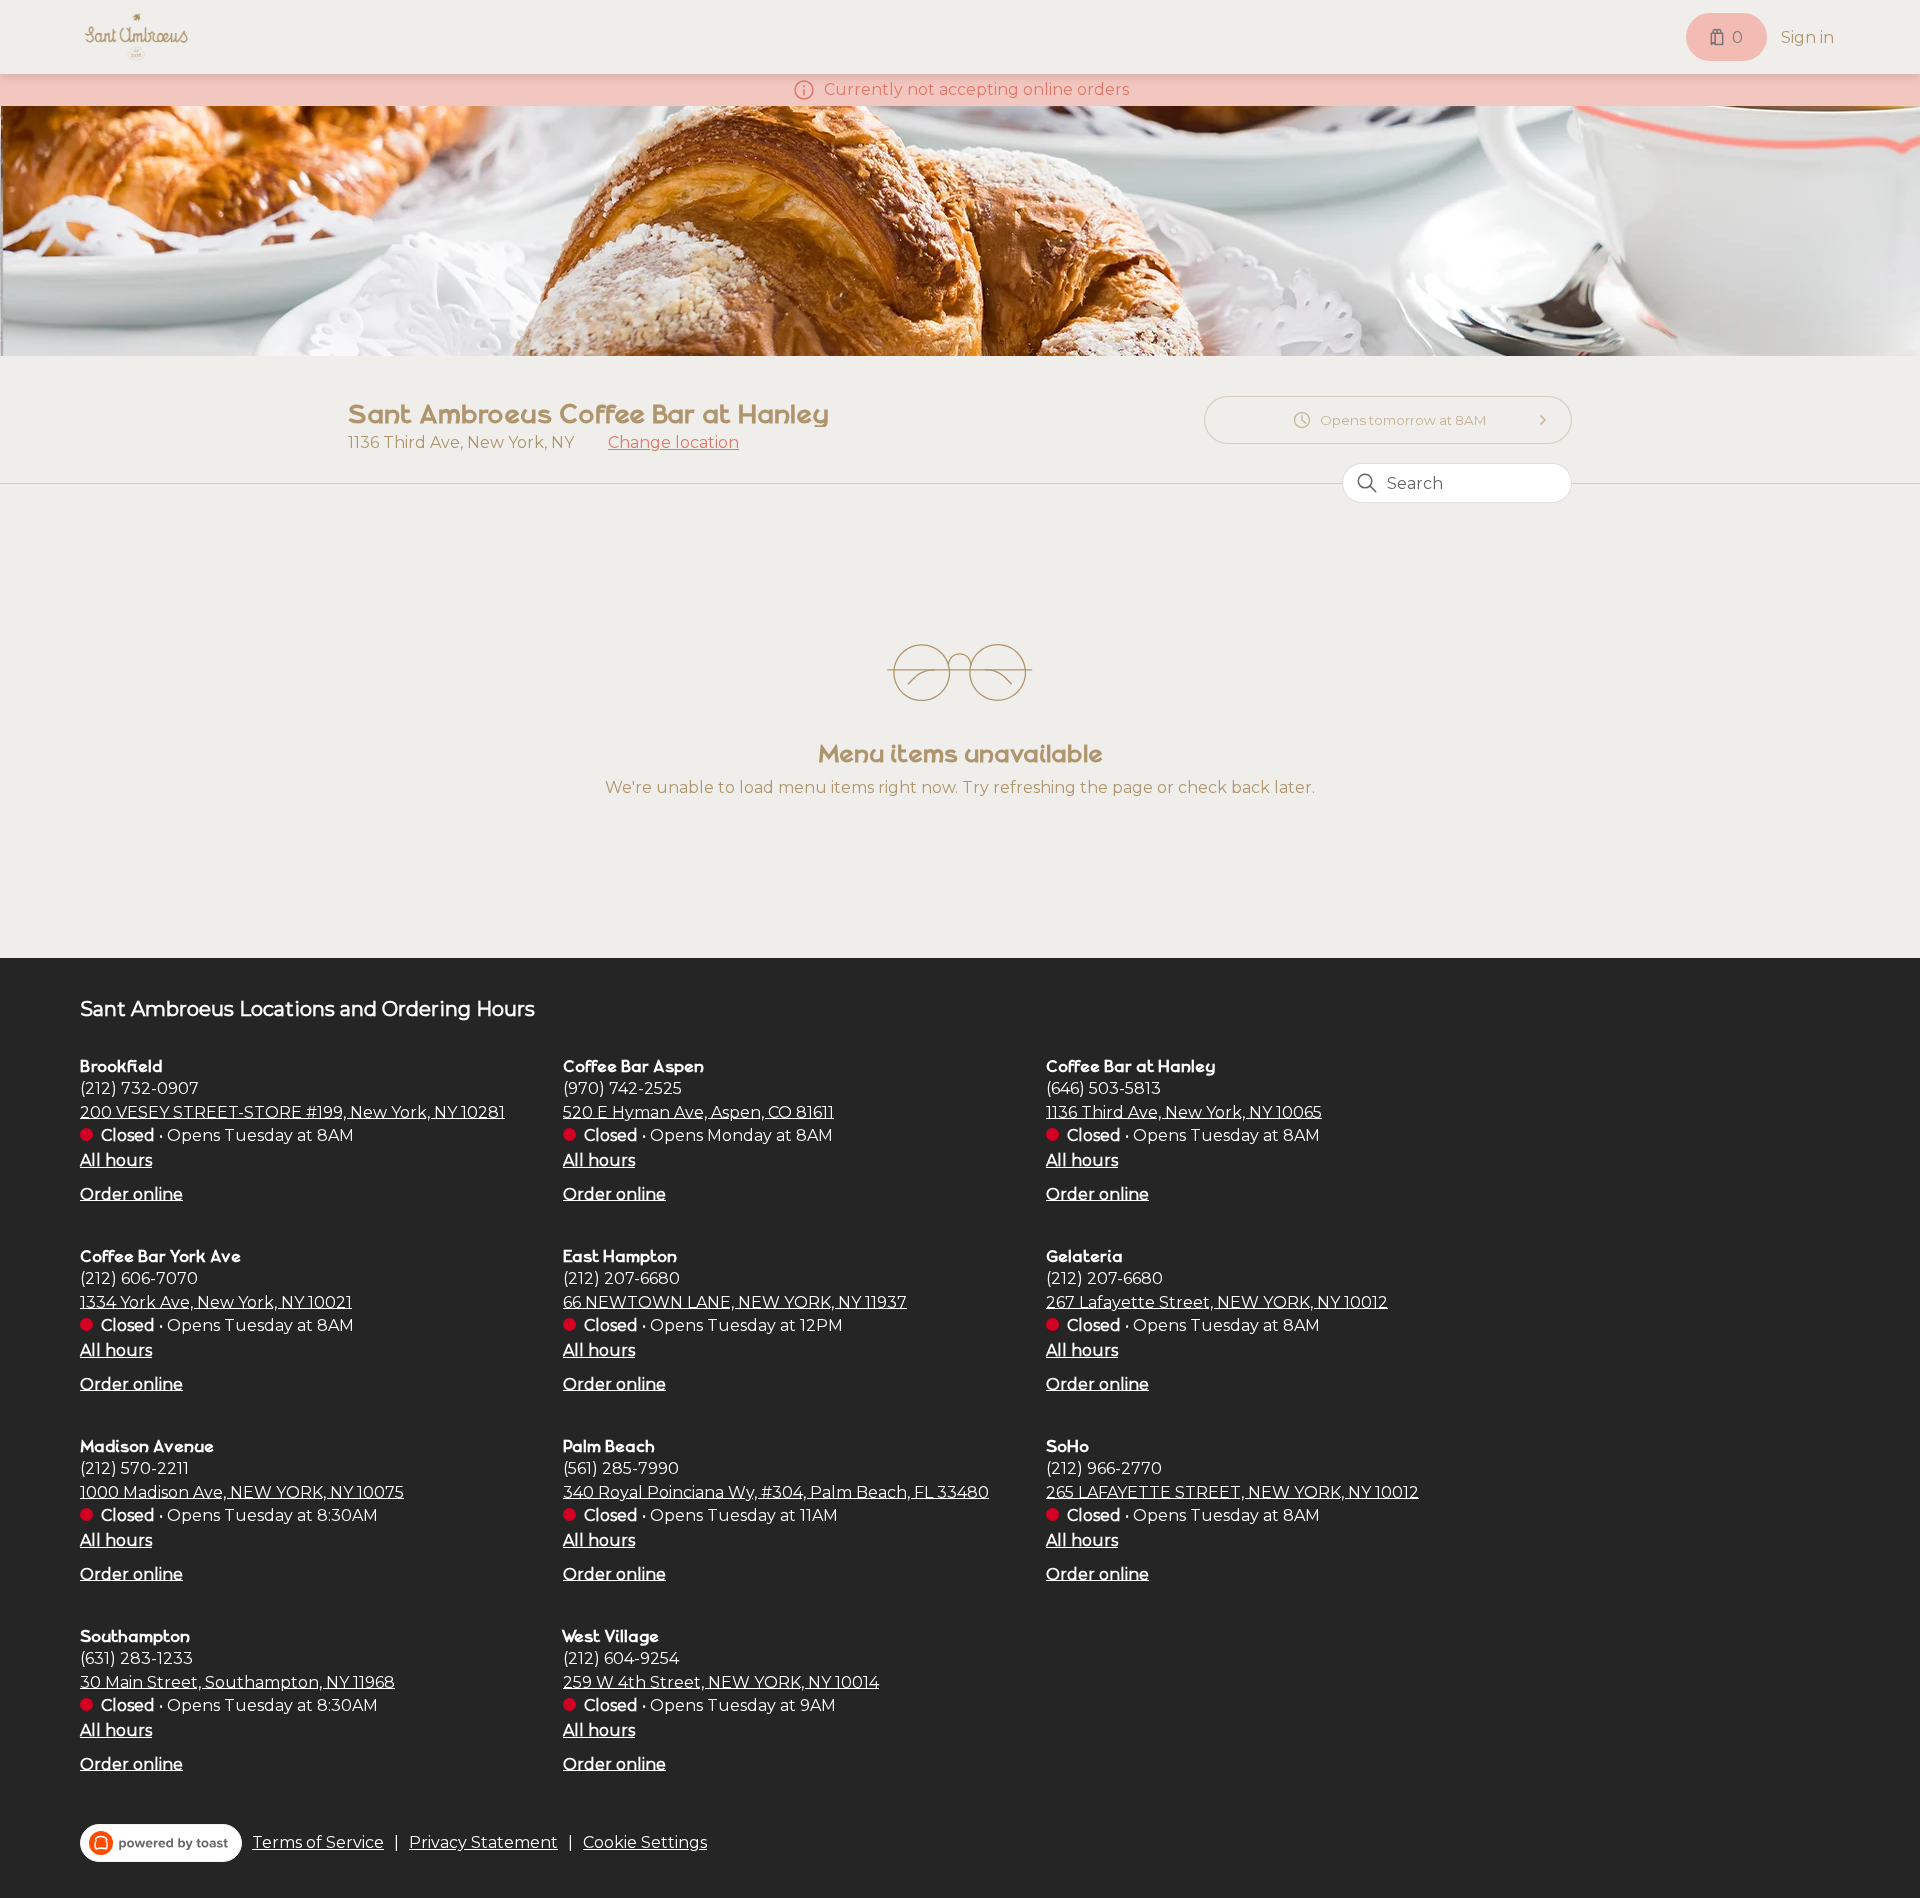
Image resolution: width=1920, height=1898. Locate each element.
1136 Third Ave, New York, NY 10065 (1184, 1111)
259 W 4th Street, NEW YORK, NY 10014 (721, 1681)
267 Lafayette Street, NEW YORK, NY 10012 (1217, 1301)
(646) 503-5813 (1103, 1087)
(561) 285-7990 (621, 1467)
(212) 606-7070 (139, 1277)
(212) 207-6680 (621, 1277)
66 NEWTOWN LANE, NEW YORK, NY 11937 (735, 1301)
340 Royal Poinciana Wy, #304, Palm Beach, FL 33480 (776, 1491)
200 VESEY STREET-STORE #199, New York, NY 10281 (292, 1111)
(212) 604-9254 (621, 1657)
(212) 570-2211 (134, 1467)
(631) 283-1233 (136, 1657)
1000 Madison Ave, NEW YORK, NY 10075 (242, 1491)
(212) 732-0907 (139, 1087)
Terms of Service (318, 1842)
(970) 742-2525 (622, 1087)
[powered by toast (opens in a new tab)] (161, 1843)
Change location (673, 442)
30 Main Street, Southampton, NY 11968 (237, 1681)
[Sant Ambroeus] (136, 37)
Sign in (1807, 37)
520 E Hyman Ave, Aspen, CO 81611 (698, 1111)
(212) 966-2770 (1104, 1467)
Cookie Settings (645, 1842)
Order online (131, 1193)
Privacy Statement (483, 1842)
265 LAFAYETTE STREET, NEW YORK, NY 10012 (1232, 1491)
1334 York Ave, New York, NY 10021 (216, 1301)
